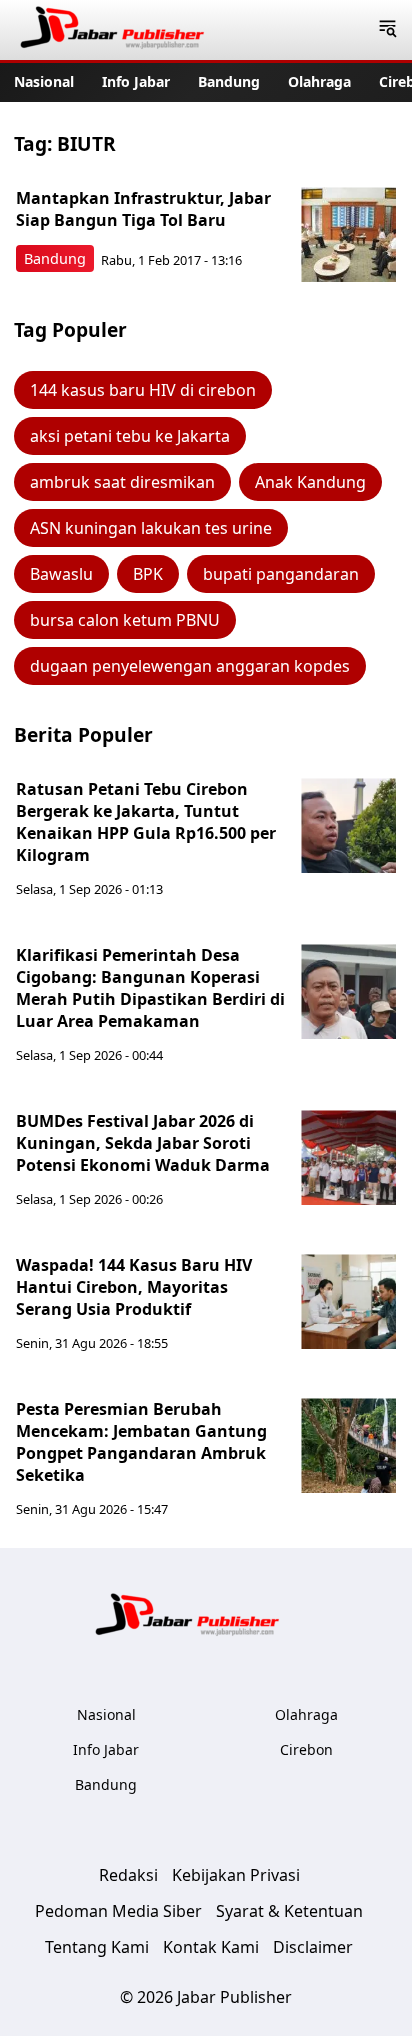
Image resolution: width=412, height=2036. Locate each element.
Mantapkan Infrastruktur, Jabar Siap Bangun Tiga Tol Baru (143, 209)
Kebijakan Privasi (236, 1875)
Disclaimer (313, 1947)
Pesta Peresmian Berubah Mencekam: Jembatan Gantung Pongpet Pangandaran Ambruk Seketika (141, 1442)
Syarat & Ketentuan (289, 1911)
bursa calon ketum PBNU (125, 620)
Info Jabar (136, 81)
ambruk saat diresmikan (122, 482)
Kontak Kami (211, 1947)
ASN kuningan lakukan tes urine (151, 528)
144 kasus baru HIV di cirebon (143, 390)
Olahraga (319, 81)
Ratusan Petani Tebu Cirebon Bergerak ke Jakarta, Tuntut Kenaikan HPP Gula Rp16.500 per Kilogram (146, 822)
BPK (148, 574)
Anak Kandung (310, 482)
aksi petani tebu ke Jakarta (130, 436)
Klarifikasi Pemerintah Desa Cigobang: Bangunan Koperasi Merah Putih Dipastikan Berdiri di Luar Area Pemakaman (150, 988)
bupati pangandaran (281, 574)
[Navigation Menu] (387, 30)
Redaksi (128, 1875)
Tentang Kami (97, 1947)
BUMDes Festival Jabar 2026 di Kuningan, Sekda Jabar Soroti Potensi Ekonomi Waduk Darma (143, 1143)
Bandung (229, 81)
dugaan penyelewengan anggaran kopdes (190, 666)
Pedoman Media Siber (118, 1911)
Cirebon (306, 1749)
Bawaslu (61, 574)
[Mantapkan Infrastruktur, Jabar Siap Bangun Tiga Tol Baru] (348, 234)
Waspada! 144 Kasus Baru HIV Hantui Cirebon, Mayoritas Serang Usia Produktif (134, 1287)
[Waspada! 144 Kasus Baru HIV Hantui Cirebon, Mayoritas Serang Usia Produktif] (348, 1301)
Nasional (44, 81)
